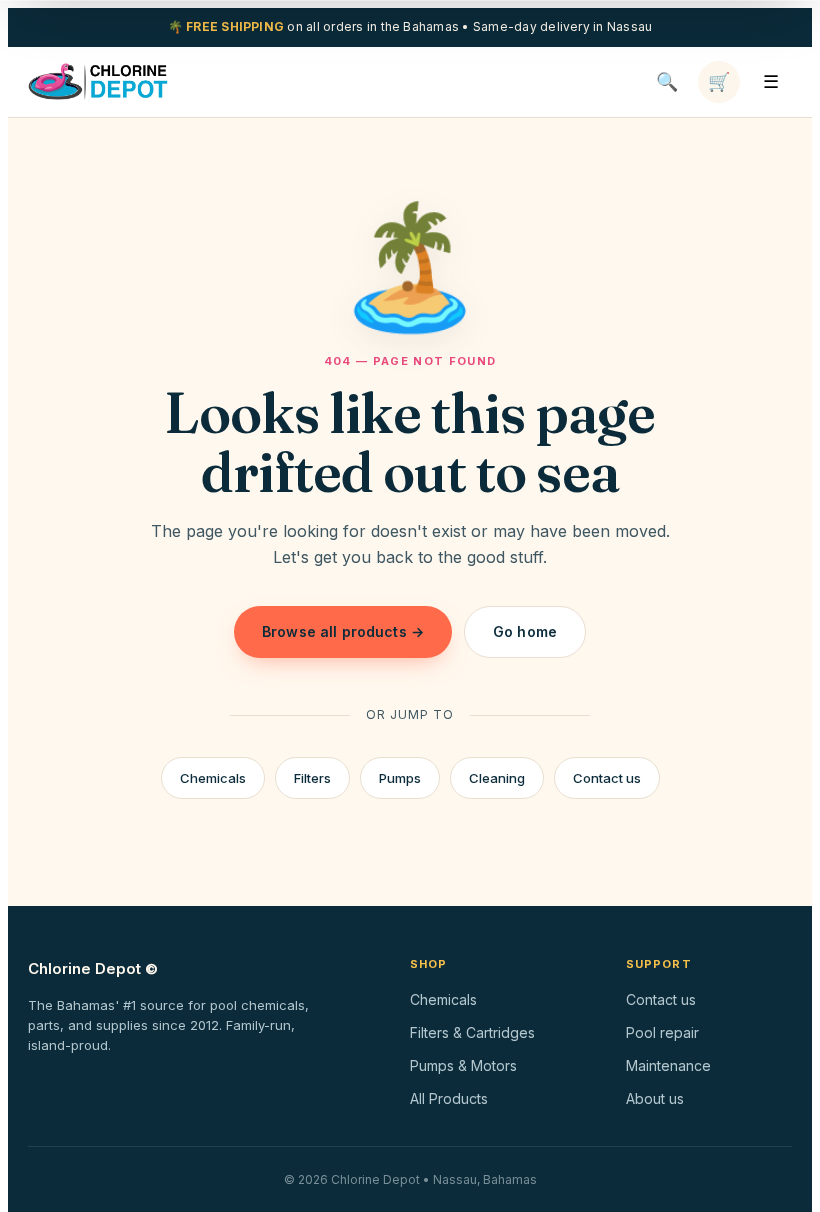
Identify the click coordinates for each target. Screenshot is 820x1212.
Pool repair (662, 1032)
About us (655, 1098)
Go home (525, 631)
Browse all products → (343, 631)
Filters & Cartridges (472, 1032)
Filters (312, 778)
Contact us (607, 778)
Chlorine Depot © (93, 968)
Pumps (400, 778)
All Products (449, 1098)
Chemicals (213, 778)
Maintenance (668, 1065)
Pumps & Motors (463, 1065)
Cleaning (497, 778)
